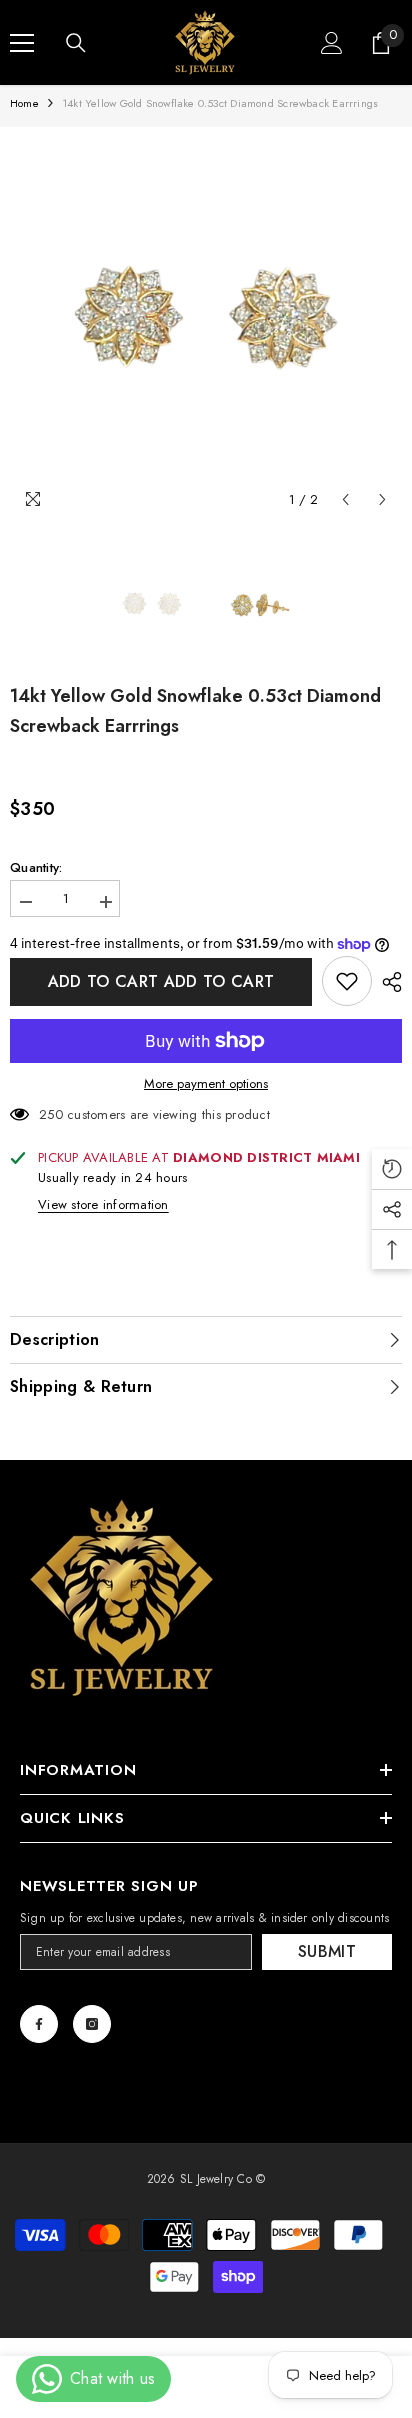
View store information (103, 1205)
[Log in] (332, 43)
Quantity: (36, 868)
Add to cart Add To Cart (161, 981)
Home (24, 103)
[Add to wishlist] (347, 981)
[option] (206, 323)
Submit (327, 1951)
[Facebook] (39, 2024)
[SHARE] (387, 982)
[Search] (76, 43)
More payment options (206, 1084)
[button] (345, 499)
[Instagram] (92, 2024)
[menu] (22, 43)
